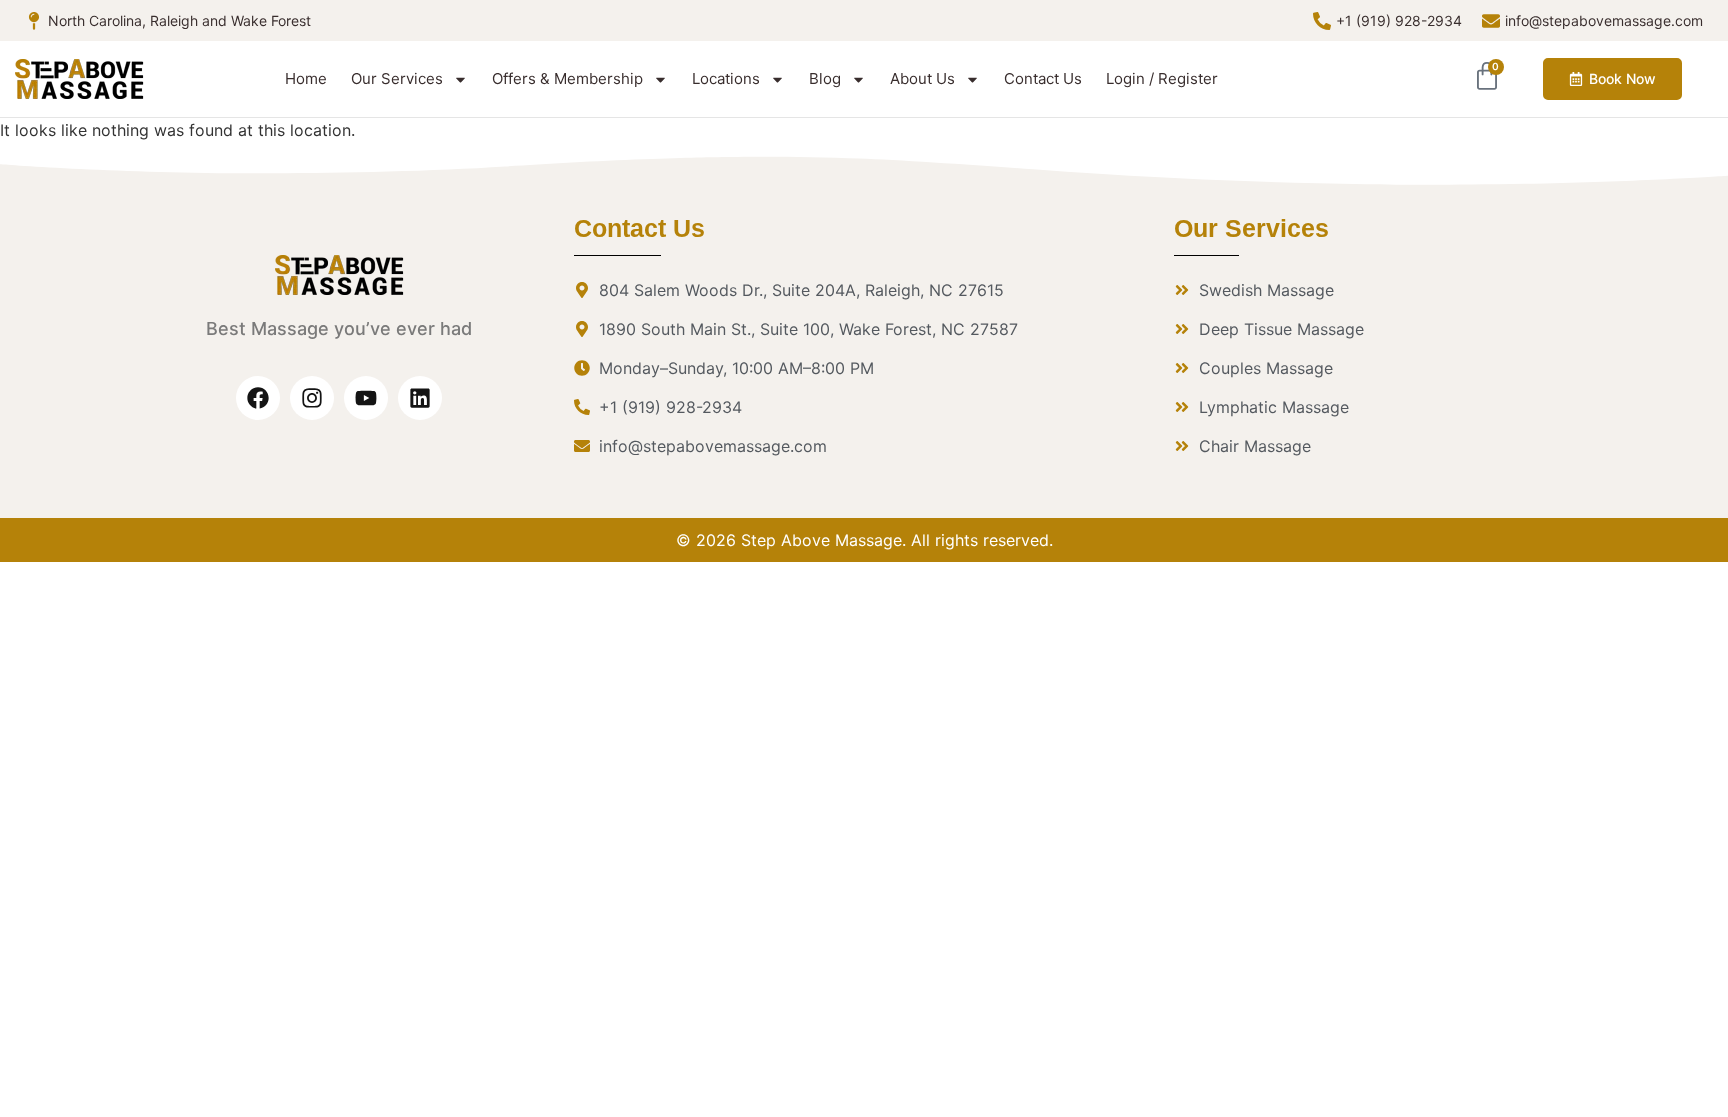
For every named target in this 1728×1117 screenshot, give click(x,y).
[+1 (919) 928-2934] (1322, 21)
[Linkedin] (420, 398)
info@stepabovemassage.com (1604, 20)
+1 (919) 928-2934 (1399, 20)
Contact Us (1043, 78)
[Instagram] (312, 398)
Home (306, 78)
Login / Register (1162, 78)
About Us (922, 78)
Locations (726, 78)
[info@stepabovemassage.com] (1491, 21)
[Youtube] (366, 398)
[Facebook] (258, 398)
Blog (825, 78)
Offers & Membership (567, 78)
